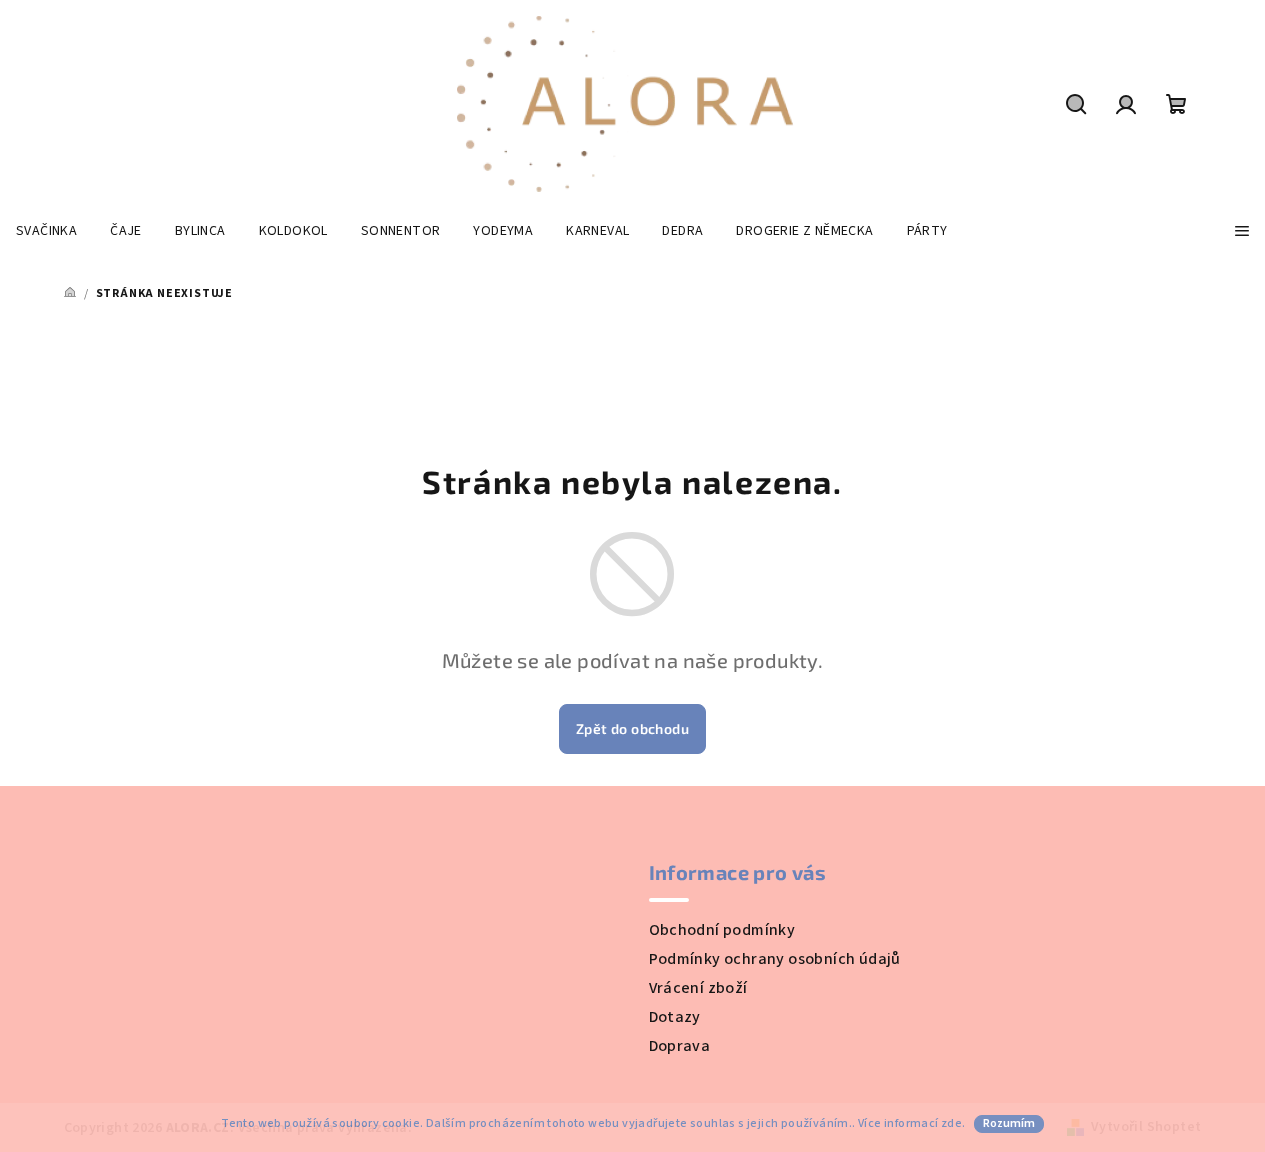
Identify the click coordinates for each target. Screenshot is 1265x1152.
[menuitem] (46, 231)
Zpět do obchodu (632, 728)
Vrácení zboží (698, 988)
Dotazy (675, 1017)
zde (951, 1123)
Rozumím (1009, 1123)
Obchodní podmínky (722, 930)
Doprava (680, 1046)
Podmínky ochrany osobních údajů (775, 959)
